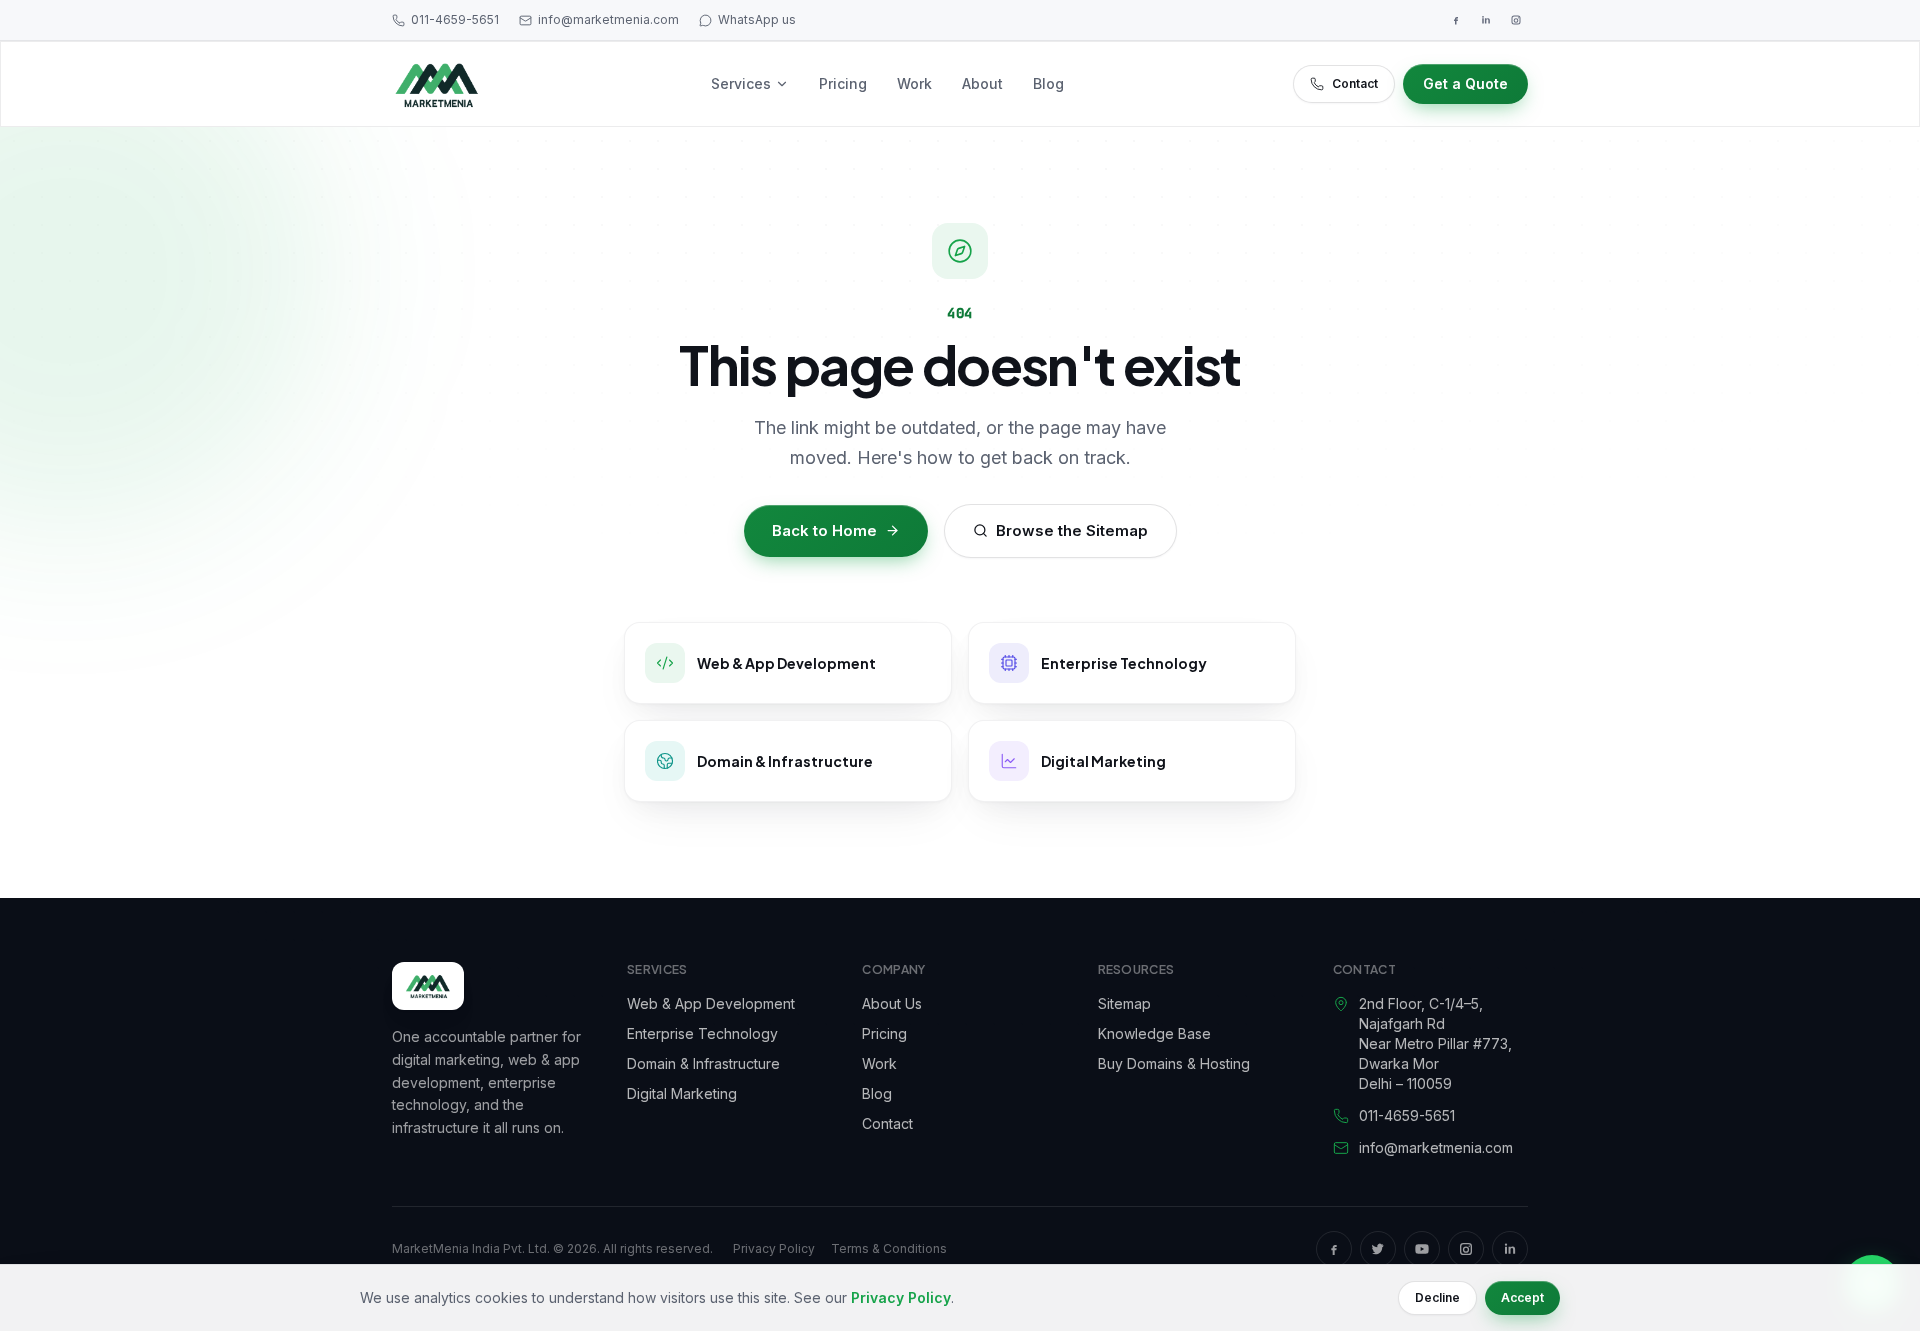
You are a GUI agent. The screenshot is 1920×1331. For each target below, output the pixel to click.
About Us (892, 1003)
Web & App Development (711, 1003)
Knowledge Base (1154, 1033)
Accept (1522, 1297)
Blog (1048, 83)
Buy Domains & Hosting (1174, 1063)
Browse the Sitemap (1072, 530)
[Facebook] (1456, 20)
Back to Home (824, 530)
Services (741, 83)
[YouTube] (1422, 1249)
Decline (1437, 1297)
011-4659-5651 (455, 19)
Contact (1355, 83)
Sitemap (1124, 1003)
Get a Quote (1465, 83)
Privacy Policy (774, 1248)
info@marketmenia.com (608, 19)
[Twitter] (1378, 1249)
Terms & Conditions (889, 1248)
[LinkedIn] (1486, 20)
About (982, 83)
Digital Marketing (682, 1093)
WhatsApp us (757, 19)
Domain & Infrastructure (703, 1063)
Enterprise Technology (702, 1033)
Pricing (843, 83)
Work (914, 83)
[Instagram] (1516, 20)
